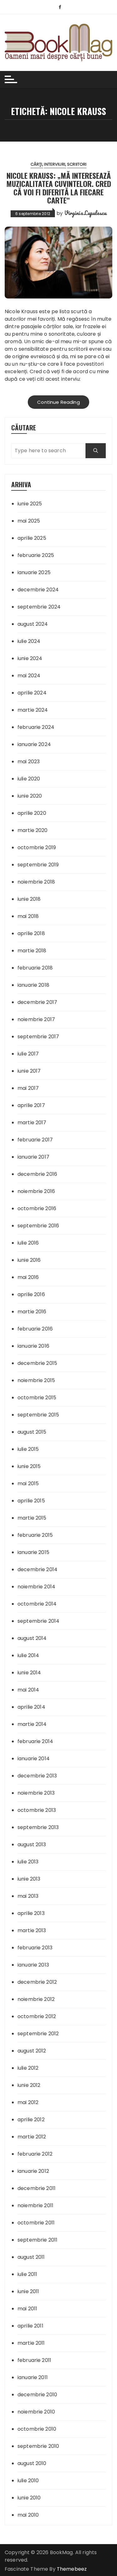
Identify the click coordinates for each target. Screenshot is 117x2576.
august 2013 (32, 1844)
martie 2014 (32, 1724)
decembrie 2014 (37, 1569)
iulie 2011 (27, 2274)
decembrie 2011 (37, 2188)
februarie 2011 (34, 2360)
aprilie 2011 (30, 2326)
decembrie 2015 (37, 1363)
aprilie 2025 (32, 538)
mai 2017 (28, 1088)
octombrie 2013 (37, 1810)
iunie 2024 (30, 658)
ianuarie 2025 (34, 572)
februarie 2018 (35, 968)
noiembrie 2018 (36, 882)
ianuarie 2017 (33, 1157)
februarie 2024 (36, 727)
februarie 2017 (35, 1140)
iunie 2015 (29, 1466)
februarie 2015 (35, 1535)
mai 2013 (28, 1896)
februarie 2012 (35, 2154)
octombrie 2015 (37, 1398)
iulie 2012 (28, 2068)
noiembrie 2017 (36, 1019)
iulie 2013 (28, 1862)
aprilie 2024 (32, 693)
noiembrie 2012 (36, 1999)
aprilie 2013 (31, 1913)
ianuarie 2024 (34, 744)
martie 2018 (32, 951)
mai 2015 (28, 1483)
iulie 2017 (28, 1054)
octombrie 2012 (37, 2016)
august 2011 (31, 2257)
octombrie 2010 (37, 2429)
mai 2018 (28, 916)
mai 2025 (29, 521)
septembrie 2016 (38, 1226)
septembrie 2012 (38, 2034)
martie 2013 (32, 1930)
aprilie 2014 (31, 1707)
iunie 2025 (30, 504)
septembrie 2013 (38, 1827)
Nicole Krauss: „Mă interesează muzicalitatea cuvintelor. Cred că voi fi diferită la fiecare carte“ (59, 188)
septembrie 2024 (39, 607)
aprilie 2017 (31, 1105)
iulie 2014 (28, 1655)
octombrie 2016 (37, 1208)
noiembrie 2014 (36, 1587)
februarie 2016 (35, 1329)
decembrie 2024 (38, 590)
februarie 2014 (35, 1741)
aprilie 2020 (32, 813)
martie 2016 (32, 1312)
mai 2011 (27, 2309)
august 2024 (33, 624)
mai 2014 (28, 1690)
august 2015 (32, 1432)
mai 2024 (29, 676)
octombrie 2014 (37, 1604)
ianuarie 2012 (33, 2171)
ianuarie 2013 (33, 1965)
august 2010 (32, 2463)
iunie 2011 (28, 2291)
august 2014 (32, 1638)
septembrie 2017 (38, 1037)
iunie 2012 (29, 2085)
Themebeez (72, 2569)
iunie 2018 (29, 899)
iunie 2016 (29, 1260)
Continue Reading (58, 402)
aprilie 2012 (31, 2120)
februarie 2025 (36, 555)
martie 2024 (33, 710)
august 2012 (32, 2051)
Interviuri (55, 164)
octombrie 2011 (36, 2223)
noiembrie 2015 (36, 1380)
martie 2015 (32, 1518)
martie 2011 (31, 2343)
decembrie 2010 (37, 2395)
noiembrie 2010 (36, 2412)
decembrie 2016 (37, 1174)
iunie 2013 (29, 1879)
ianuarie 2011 (33, 2377)
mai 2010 (28, 2515)
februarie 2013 (35, 1948)
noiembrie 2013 (36, 1793)
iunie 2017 (29, 1071)
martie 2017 (32, 1123)
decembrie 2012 (37, 1982)
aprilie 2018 (31, 933)
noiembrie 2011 (35, 2205)
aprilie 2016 (31, 1294)
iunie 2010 (29, 2498)
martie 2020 (33, 830)
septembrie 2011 (37, 2240)
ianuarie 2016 (33, 1346)
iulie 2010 (28, 2481)
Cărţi (37, 164)
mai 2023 (29, 762)
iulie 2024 (29, 641)
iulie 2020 (29, 779)
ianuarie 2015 (33, 1552)
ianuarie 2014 (34, 1759)
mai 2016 (28, 1277)
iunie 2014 (29, 1673)
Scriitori (77, 164)
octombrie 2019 (37, 847)
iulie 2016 (28, 1243)
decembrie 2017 (37, 1002)
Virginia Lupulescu (85, 213)
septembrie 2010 (38, 2446)
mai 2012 (28, 2102)
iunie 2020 (30, 796)
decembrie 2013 (37, 1776)
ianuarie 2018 (33, 985)
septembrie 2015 (38, 1415)
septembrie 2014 (38, 1621)
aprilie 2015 (31, 1501)
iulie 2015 (28, 1449)
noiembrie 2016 (36, 1191)
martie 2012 (32, 2137)
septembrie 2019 (38, 865)
